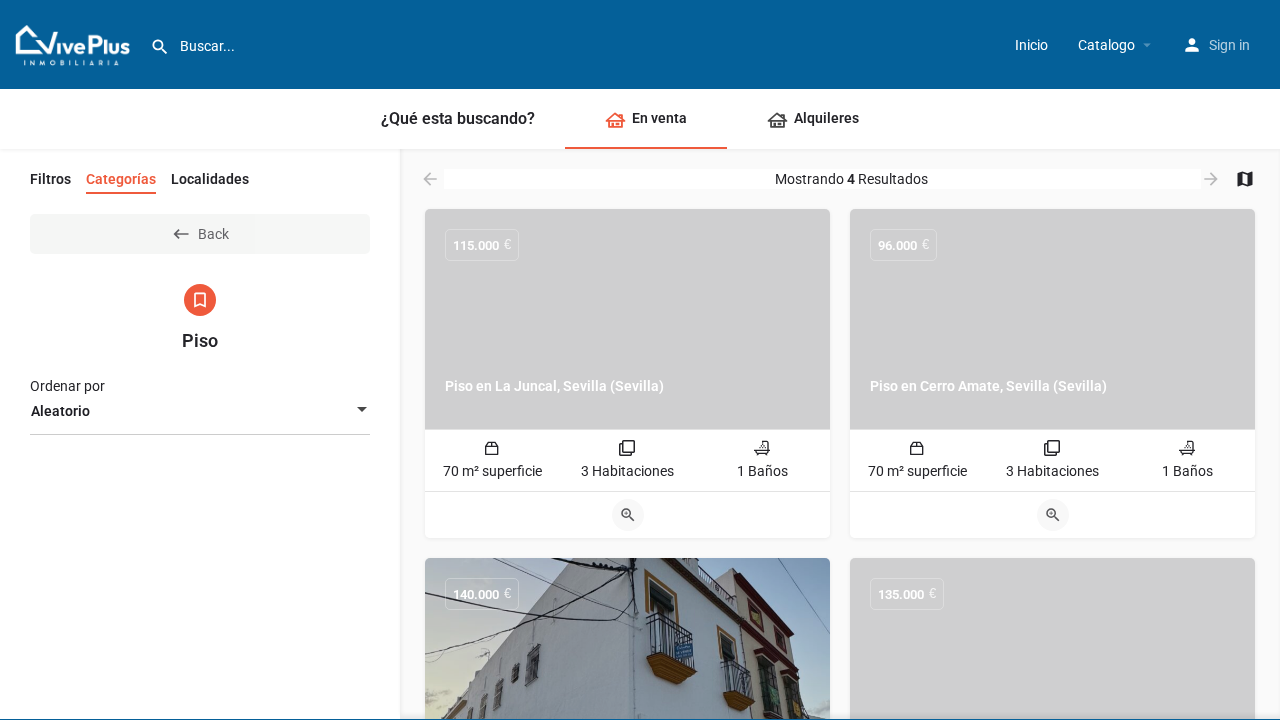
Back (213, 234)
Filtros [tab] (50, 179)
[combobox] (200, 411)
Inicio (1031, 45)
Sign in (1229, 45)
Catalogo (1106, 45)
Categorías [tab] (121, 179)
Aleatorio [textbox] (60, 411)
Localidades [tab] (210, 179)
